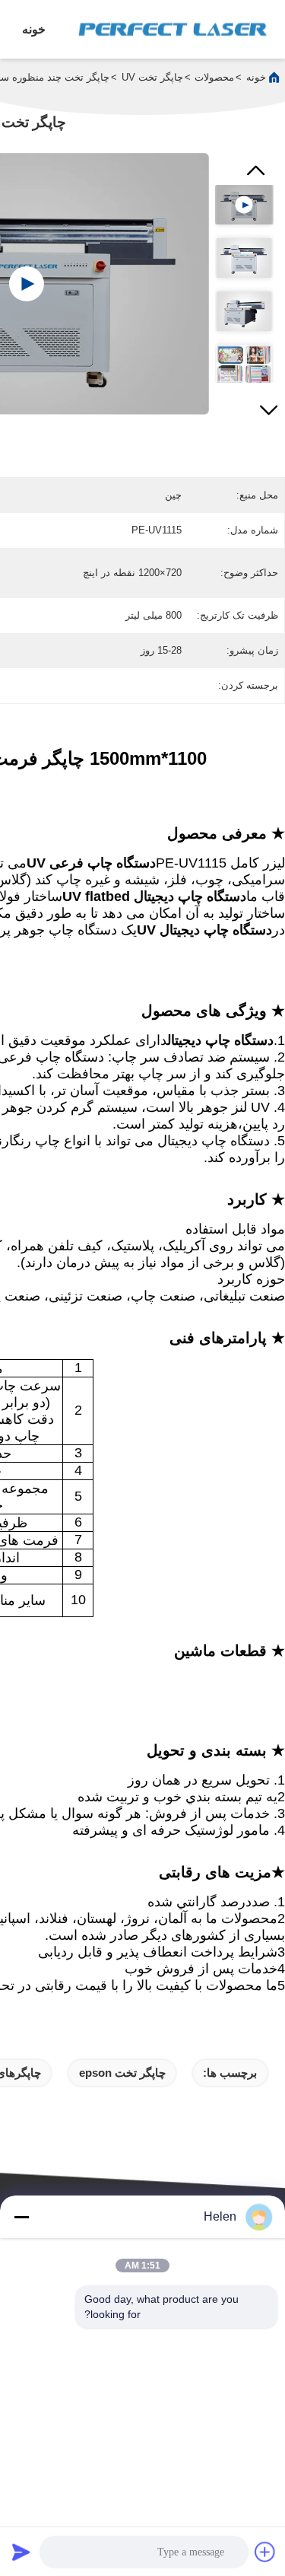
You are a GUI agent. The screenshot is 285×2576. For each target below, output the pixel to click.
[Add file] (265, 2552)
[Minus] (21, 2217)
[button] (269, 406)
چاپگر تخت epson (122, 2073)
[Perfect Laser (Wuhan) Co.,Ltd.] (173, 29)
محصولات (214, 77)
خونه (34, 29)
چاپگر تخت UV (152, 77)
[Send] (21, 2552)
